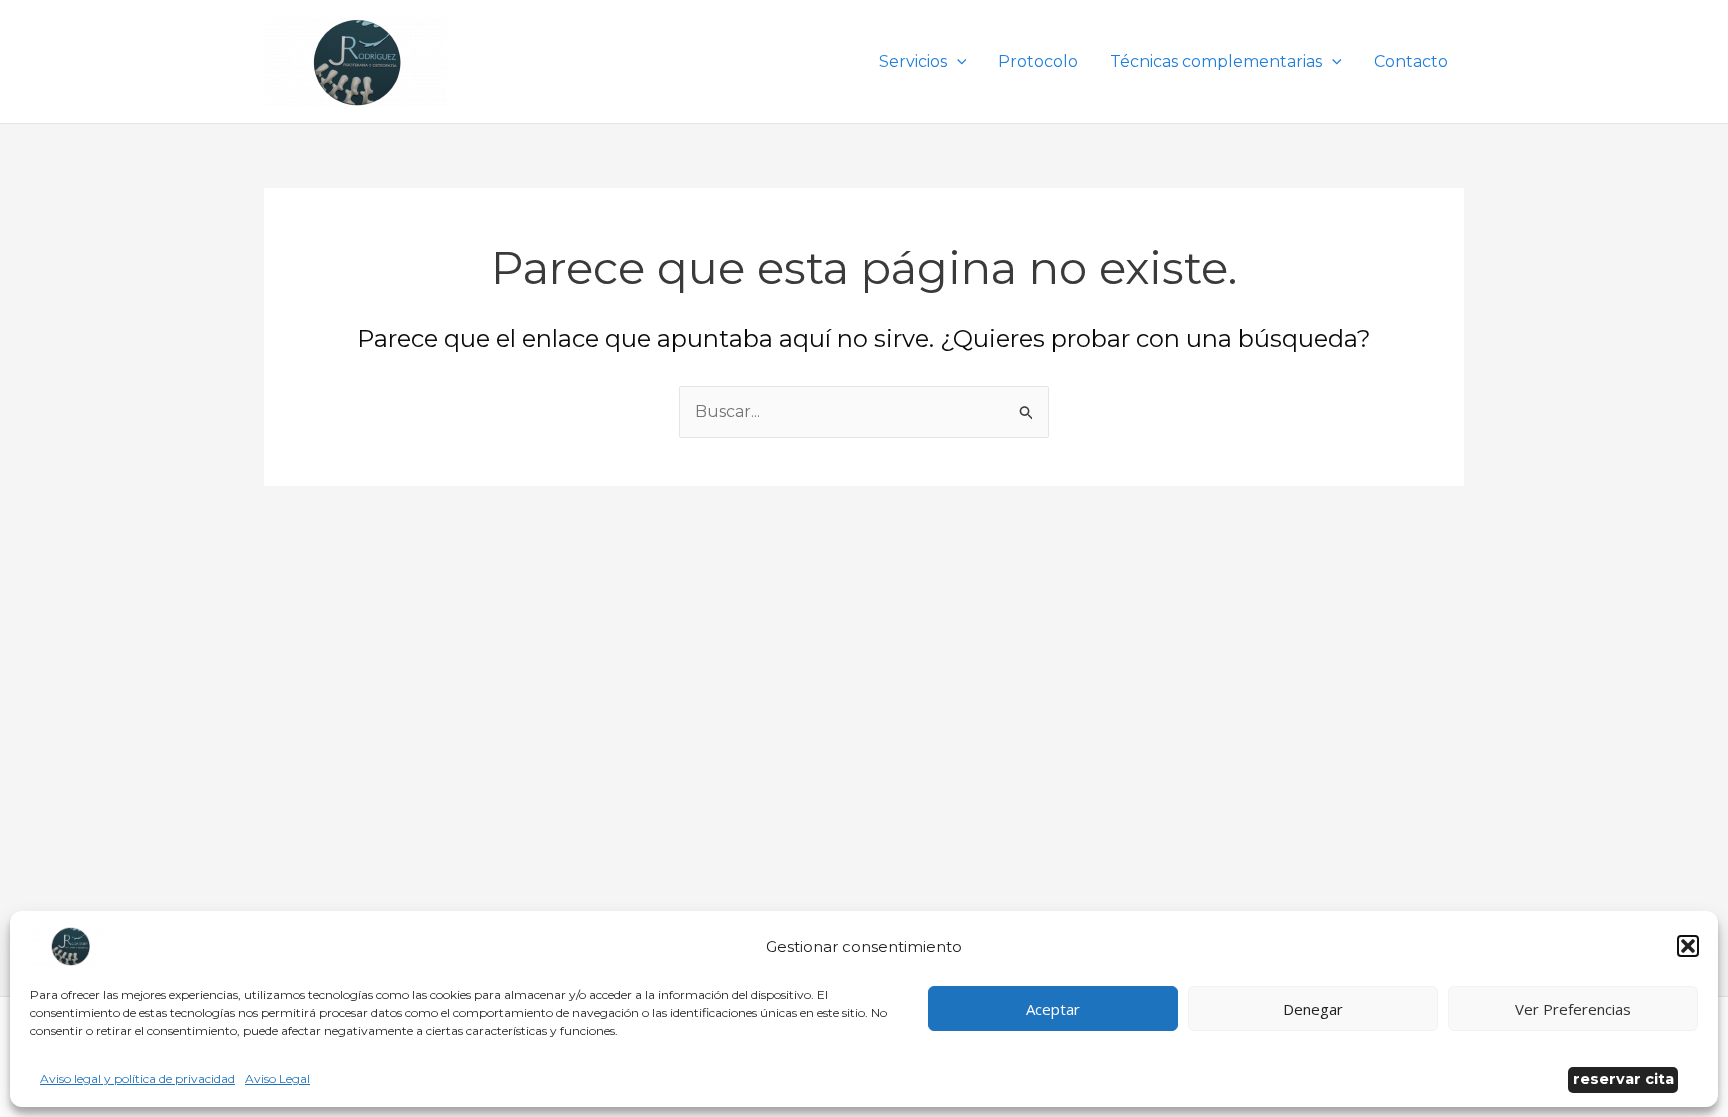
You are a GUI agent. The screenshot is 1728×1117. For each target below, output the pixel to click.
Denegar (1313, 1009)
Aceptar (1053, 1009)
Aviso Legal (277, 1078)
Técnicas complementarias (1216, 61)
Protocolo (1038, 61)
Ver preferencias (1573, 1009)
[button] (1688, 946)
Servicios (913, 61)
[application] (957, 61)
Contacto (1411, 61)
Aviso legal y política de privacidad (137, 1078)
